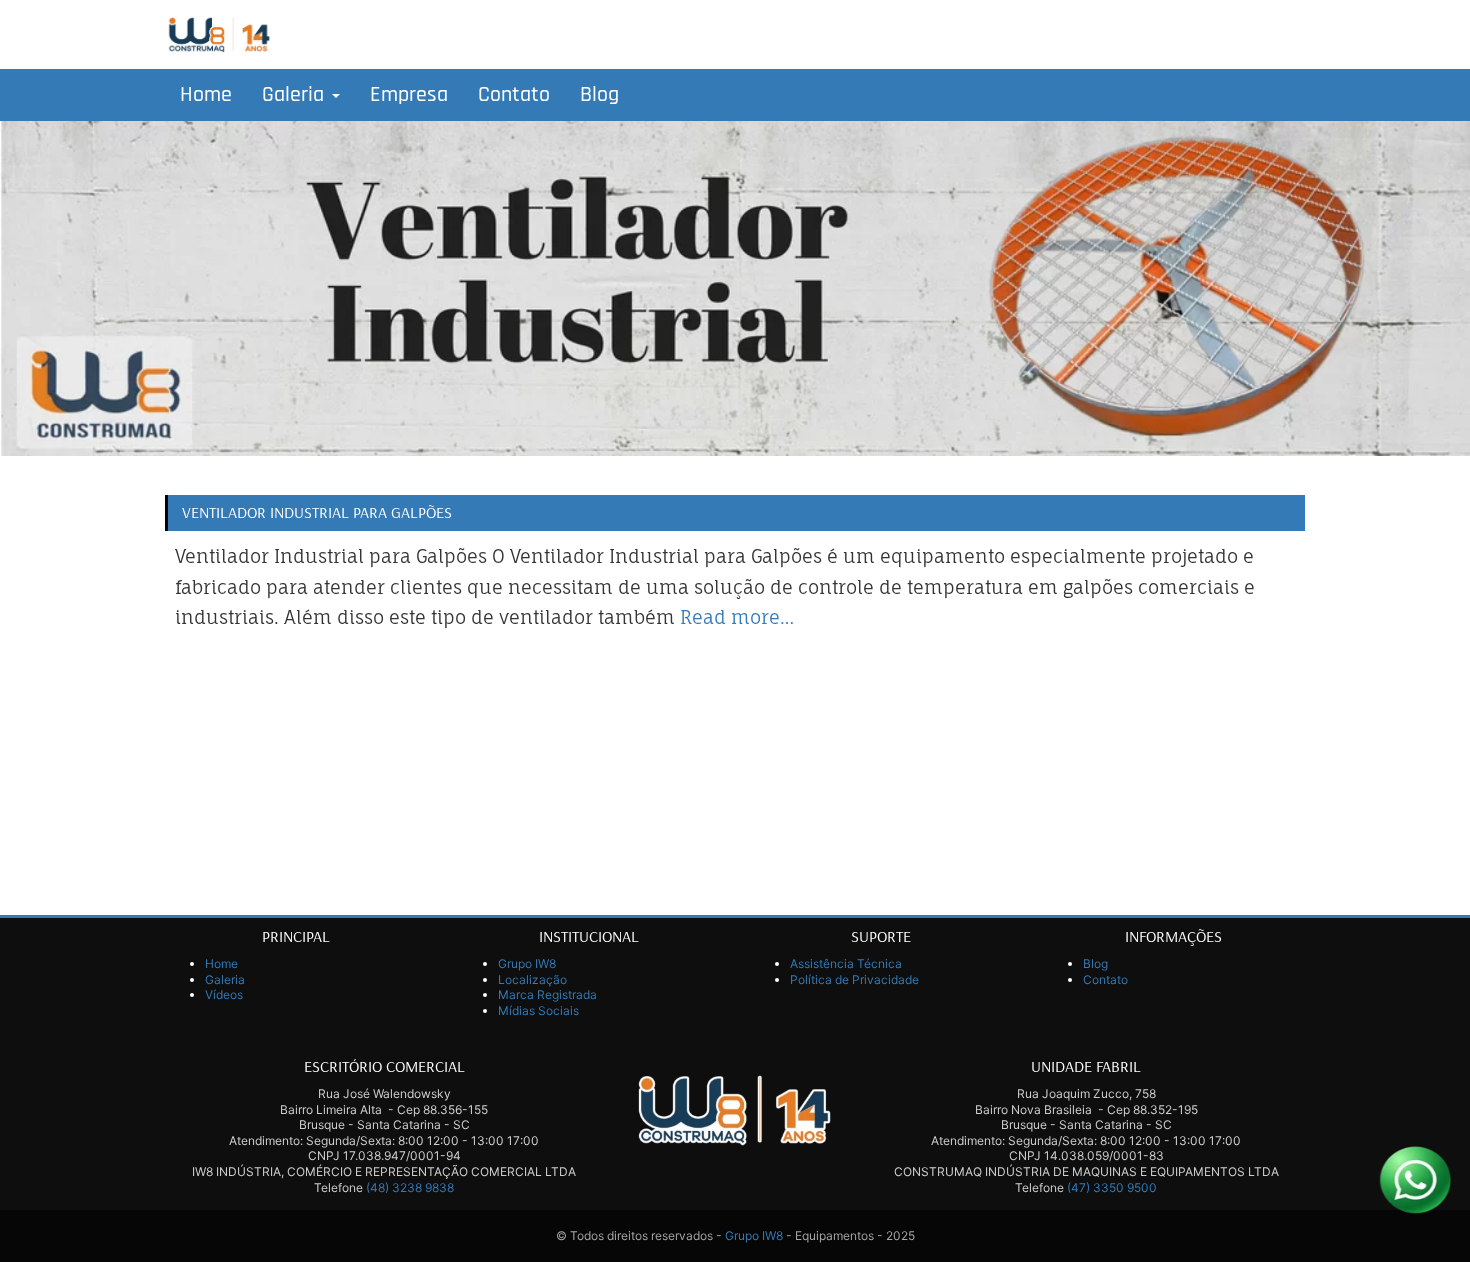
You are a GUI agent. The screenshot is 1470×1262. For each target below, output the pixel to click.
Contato (514, 95)
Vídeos (224, 994)
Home (206, 95)
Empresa (409, 95)
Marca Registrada (547, 994)
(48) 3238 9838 (410, 1187)
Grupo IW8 (527, 963)
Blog (599, 95)
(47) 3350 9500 (1112, 1187)
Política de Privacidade (854, 979)
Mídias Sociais (538, 1010)
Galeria (296, 95)
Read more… (737, 617)
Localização (532, 979)
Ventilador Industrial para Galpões (317, 512)
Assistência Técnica (846, 963)
